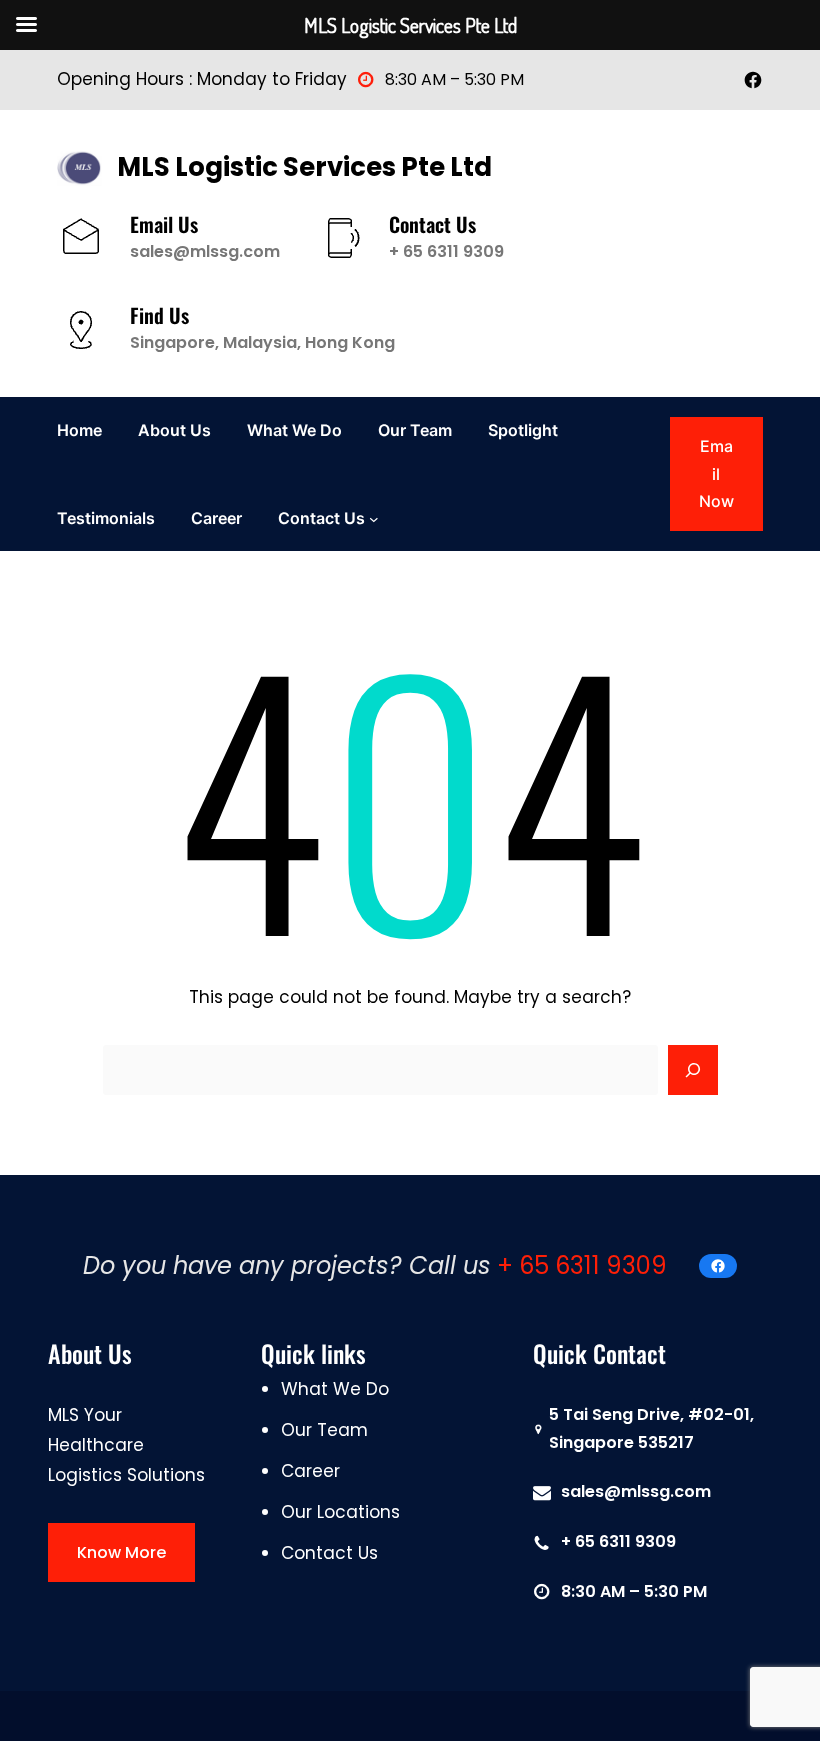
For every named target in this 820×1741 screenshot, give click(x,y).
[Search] (693, 1070)
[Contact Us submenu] (374, 518)
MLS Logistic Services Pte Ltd (304, 167)
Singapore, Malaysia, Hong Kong (262, 342)
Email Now (716, 473)
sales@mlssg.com (205, 251)
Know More (121, 1552)
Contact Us (321, 518)
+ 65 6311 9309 (446, 251)
